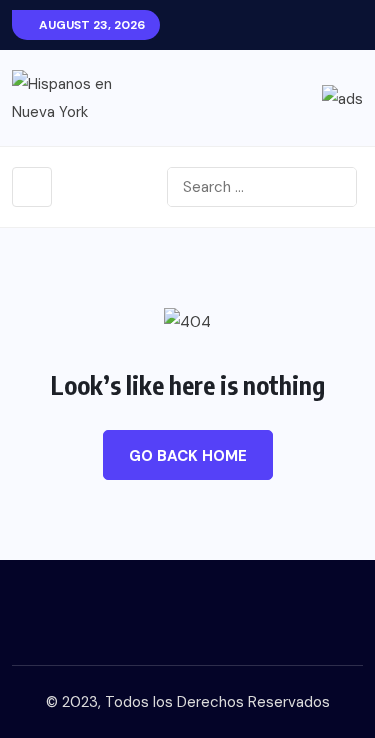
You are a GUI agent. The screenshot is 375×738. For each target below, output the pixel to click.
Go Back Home (188, 456)
